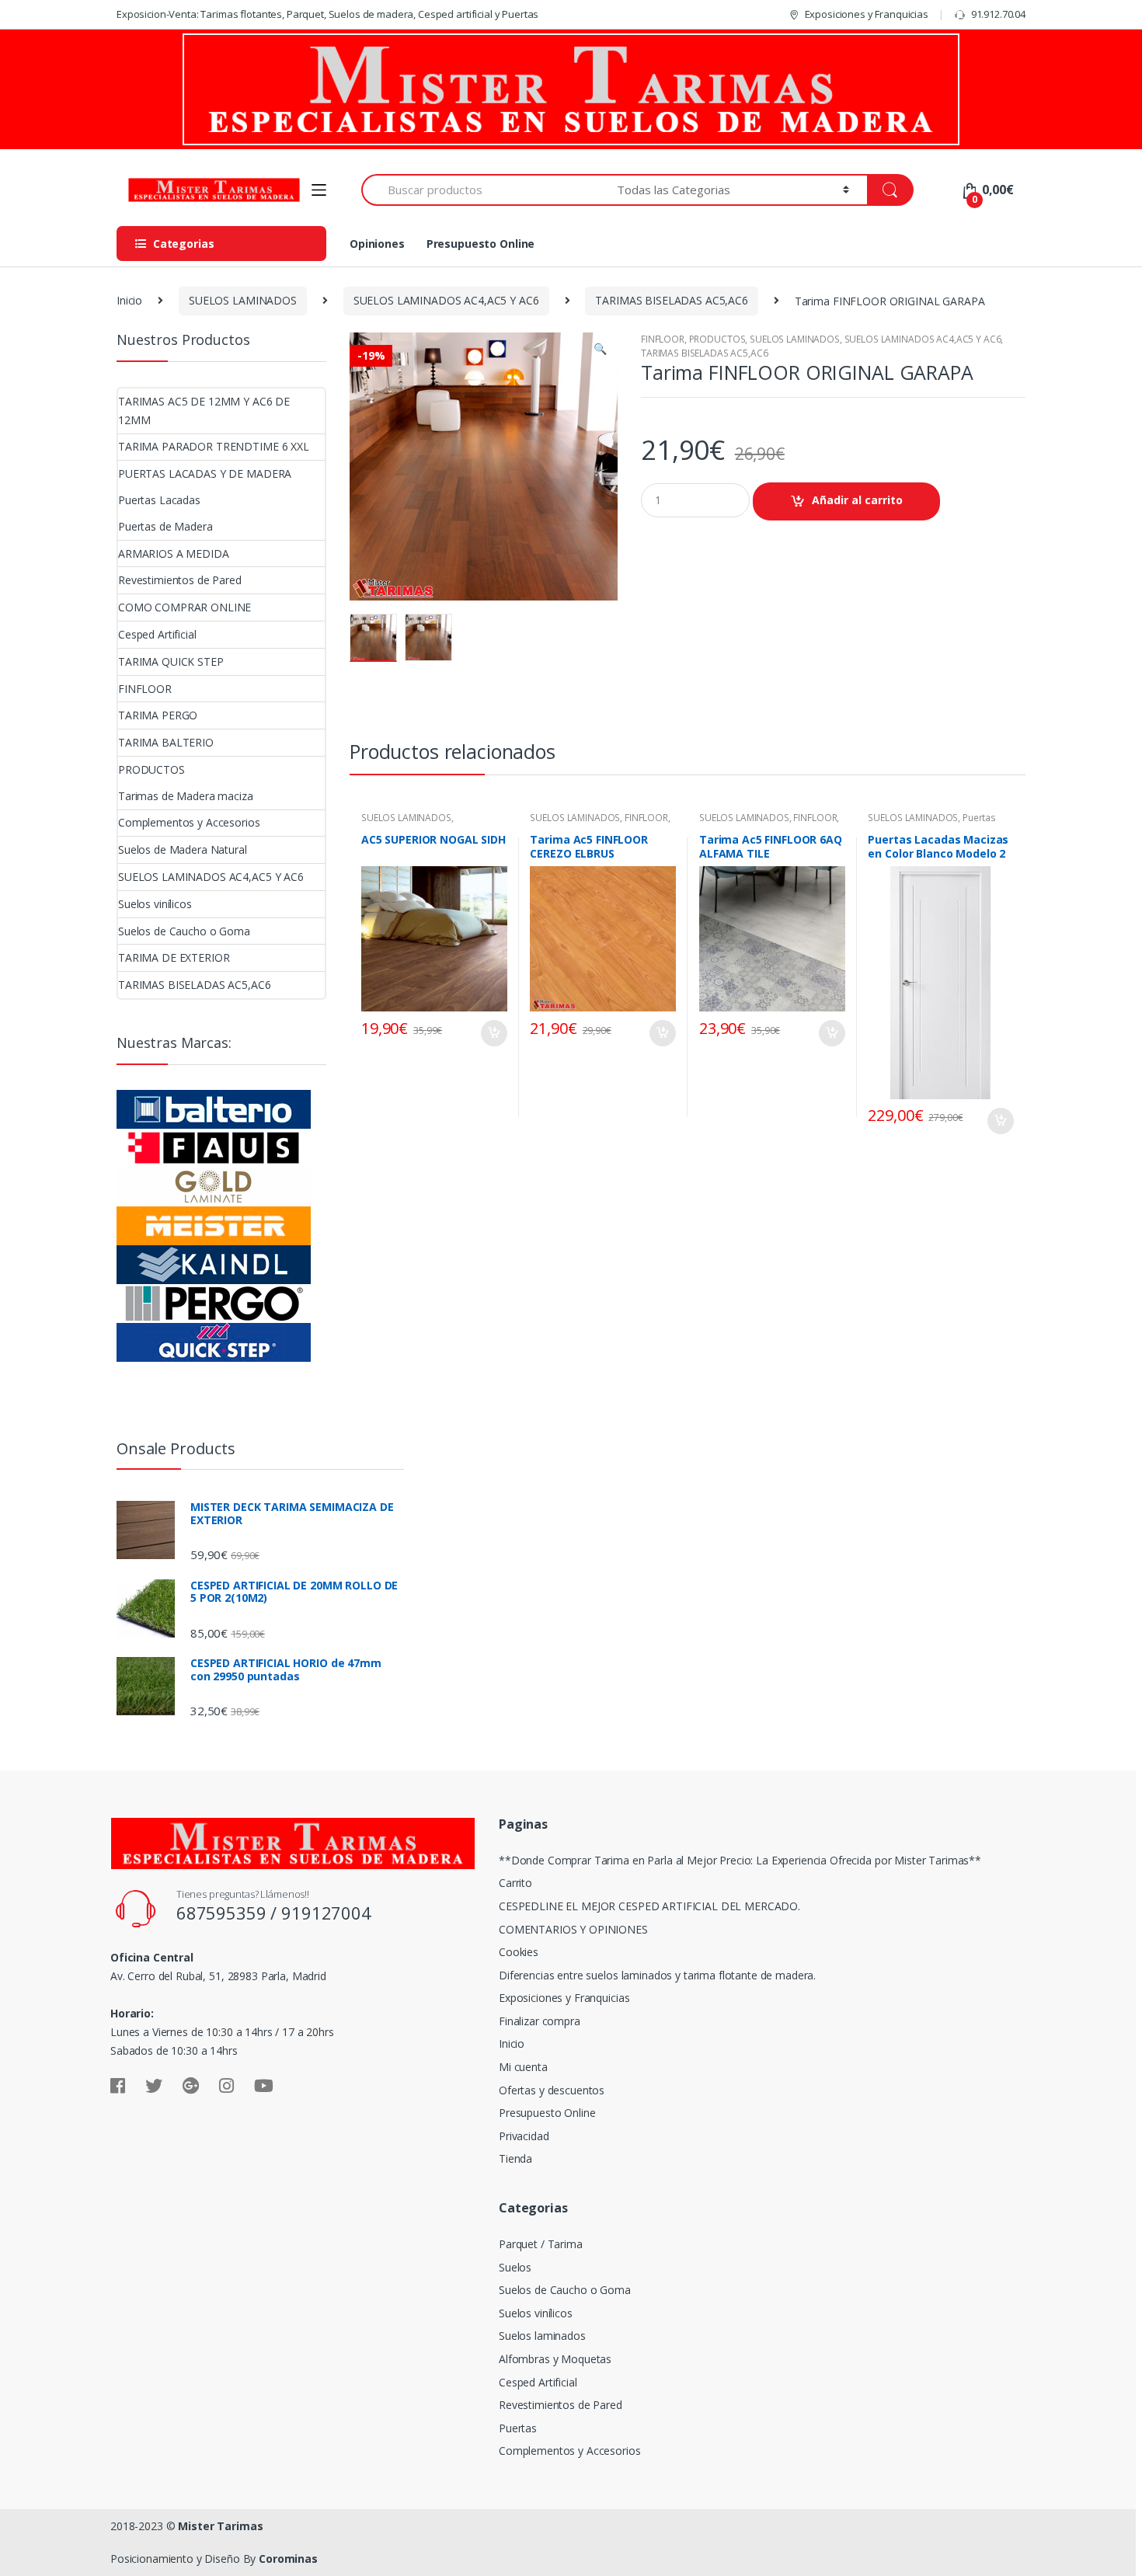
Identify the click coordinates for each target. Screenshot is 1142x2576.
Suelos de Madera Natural (183, 849)
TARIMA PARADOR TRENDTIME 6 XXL (214, 446)
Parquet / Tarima (541, 2244)
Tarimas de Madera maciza (186, 796)
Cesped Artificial (157, 634)
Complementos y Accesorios (189, 822)
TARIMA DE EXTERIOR (174, 957)
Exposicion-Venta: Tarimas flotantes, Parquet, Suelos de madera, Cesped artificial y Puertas (327, 14)
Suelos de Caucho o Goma (184, 931)
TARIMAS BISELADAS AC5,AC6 (672, 300)
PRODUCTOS (717, 339)
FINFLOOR (663, 339)
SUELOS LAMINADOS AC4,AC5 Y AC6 (446, 300)
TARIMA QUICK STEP (171, 661)
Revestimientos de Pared (180, 580)
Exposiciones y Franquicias (867, 14)
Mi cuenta (523, 2067)
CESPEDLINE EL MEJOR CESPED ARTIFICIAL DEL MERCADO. (649, 1906)
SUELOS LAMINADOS (243, 300)
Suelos (515, 2267)
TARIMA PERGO (158, 715)
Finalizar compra (540, 2021)
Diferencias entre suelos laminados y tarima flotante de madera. (657, 1975)
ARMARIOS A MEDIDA (174, 553)
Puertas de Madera (165, 526)
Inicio (129, 300)
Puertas (518, 2428)
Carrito (515, 1883)
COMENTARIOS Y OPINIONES (573, 1929)
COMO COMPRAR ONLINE (185, 607)
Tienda (515, 2158)
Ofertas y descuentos (552, 2090)
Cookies (519, 1952)
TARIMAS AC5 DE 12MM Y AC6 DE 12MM (204, 411)
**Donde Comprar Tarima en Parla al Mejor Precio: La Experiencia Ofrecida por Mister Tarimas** (740, 1860)
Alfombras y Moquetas (555, 2359)
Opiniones (377, 244)
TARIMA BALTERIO (166, 742)
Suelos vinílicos (155, 904)
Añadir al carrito (857, 500)
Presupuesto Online (480, 244)
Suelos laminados (542, 2336)
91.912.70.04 (998, 14)
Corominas (288, 2559)
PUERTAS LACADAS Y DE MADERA (205, 473)
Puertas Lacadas (159, 500)
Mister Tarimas (220, 2526)
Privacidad (524, 2136)
